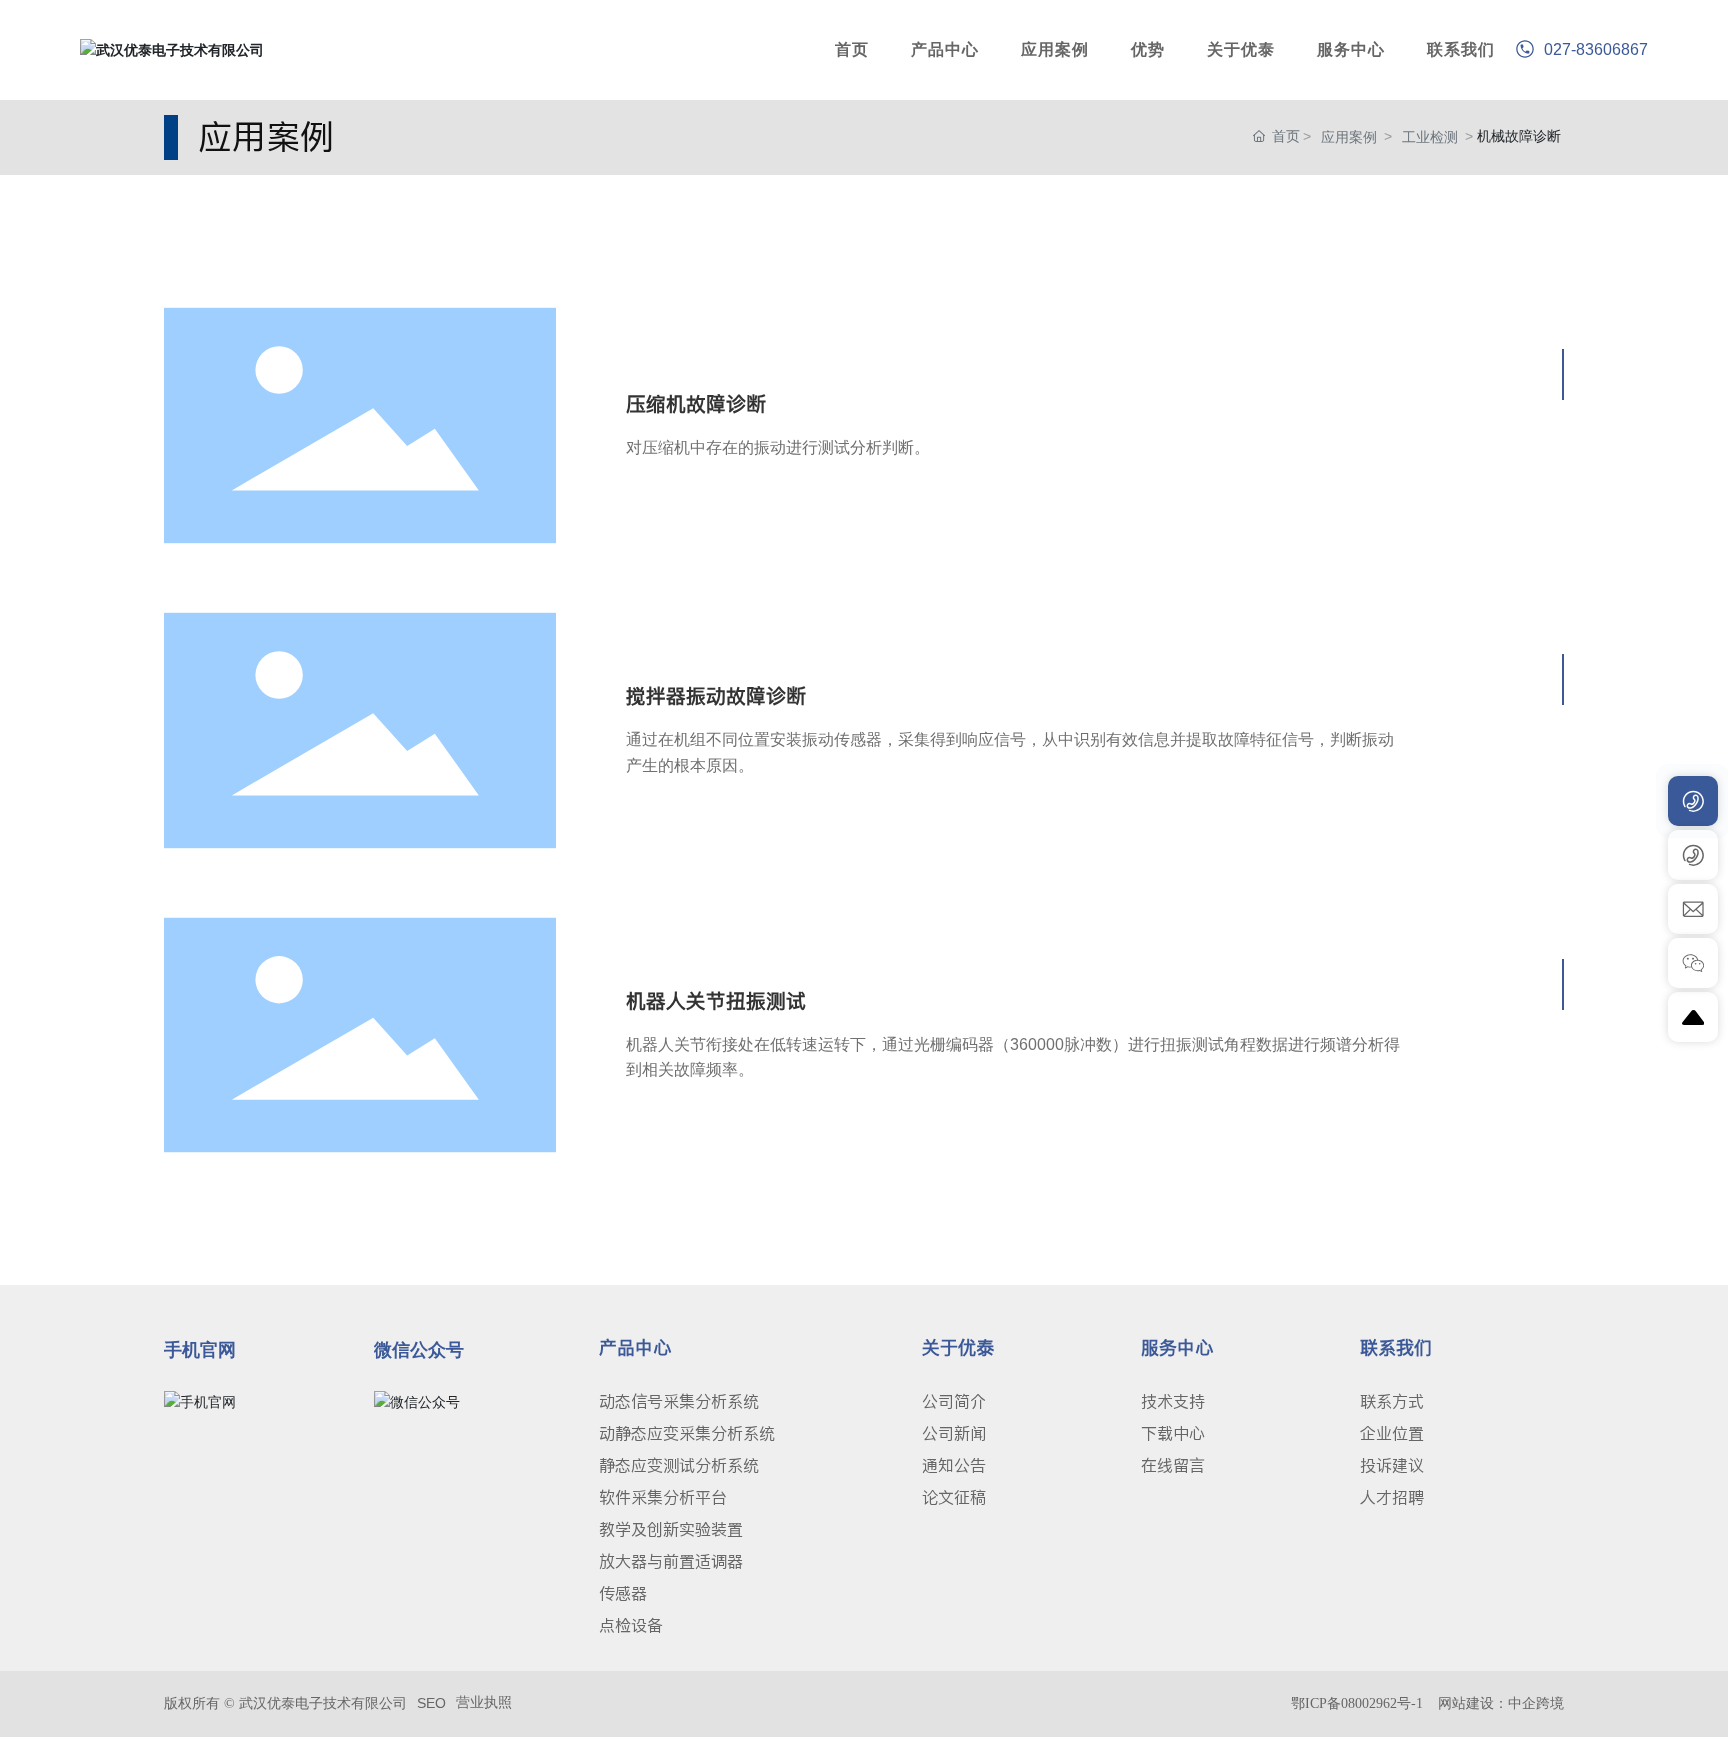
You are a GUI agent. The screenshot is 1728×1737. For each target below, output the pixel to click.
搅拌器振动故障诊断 (716, 696)
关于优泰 (1241, 49)
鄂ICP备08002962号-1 (1357, 1703)
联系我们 (1461, 49)
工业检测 (1430, 137)
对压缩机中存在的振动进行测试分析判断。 (778, 447)
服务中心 (1351, 49)
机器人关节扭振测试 (716, 1001)
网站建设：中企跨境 (1501, 1703)
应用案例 (1055, 49)
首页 (852, 49)
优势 (1148, 49)
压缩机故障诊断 (696, 404)
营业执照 (484, 1702)
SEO (431, 1703)
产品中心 (945, 49)
